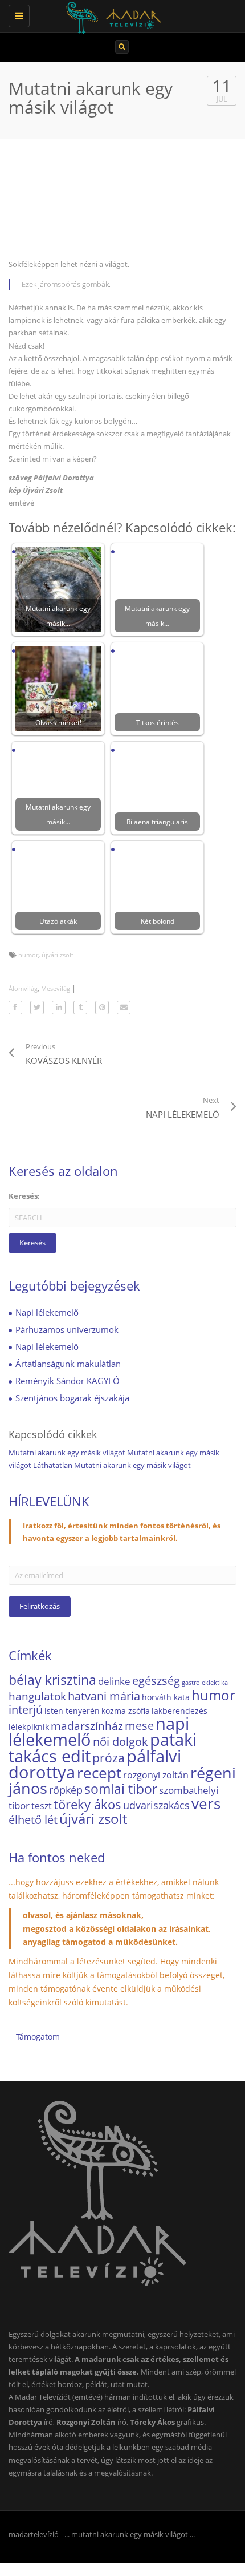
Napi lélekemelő (47, 1312)
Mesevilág (56, 988)
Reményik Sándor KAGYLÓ (68, 1381)
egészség (156, 1680)
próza (109, 1758)
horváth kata (166, 1697)
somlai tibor (121, 1789)
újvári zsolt (58, 955)
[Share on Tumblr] (80, 1008)
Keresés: (24, 1196)
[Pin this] (102, 1008)
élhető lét (33, 1820)
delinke (114, 1681)
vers (206, 1803)
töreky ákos (87, 1804)
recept (99, 1773)
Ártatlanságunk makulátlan (68, 1364)
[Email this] (124, 1008)
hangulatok (37, 1696)
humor (28, 955)
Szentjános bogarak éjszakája (72, 1398)
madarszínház (87, 1726)
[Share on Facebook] (15, 1008)
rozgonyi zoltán (156, 1775)
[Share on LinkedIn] (59, 1008)
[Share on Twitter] (37, 1008)
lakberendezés (179, 1711)
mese (139, 1725)
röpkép (66, 1790)
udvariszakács (156, 1805)
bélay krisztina (52, 1680)
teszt (42, 1806)
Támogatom (38, 2037)
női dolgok (121, 1742)
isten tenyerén (72, 1711)
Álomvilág (23, 988)
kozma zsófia (126, 1711)
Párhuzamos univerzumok (67, 1329)
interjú (26, 1710)
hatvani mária (104, 1696)
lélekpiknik (29, 1727)
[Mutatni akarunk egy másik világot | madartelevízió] (120, 14)
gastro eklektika (205, 1683)
